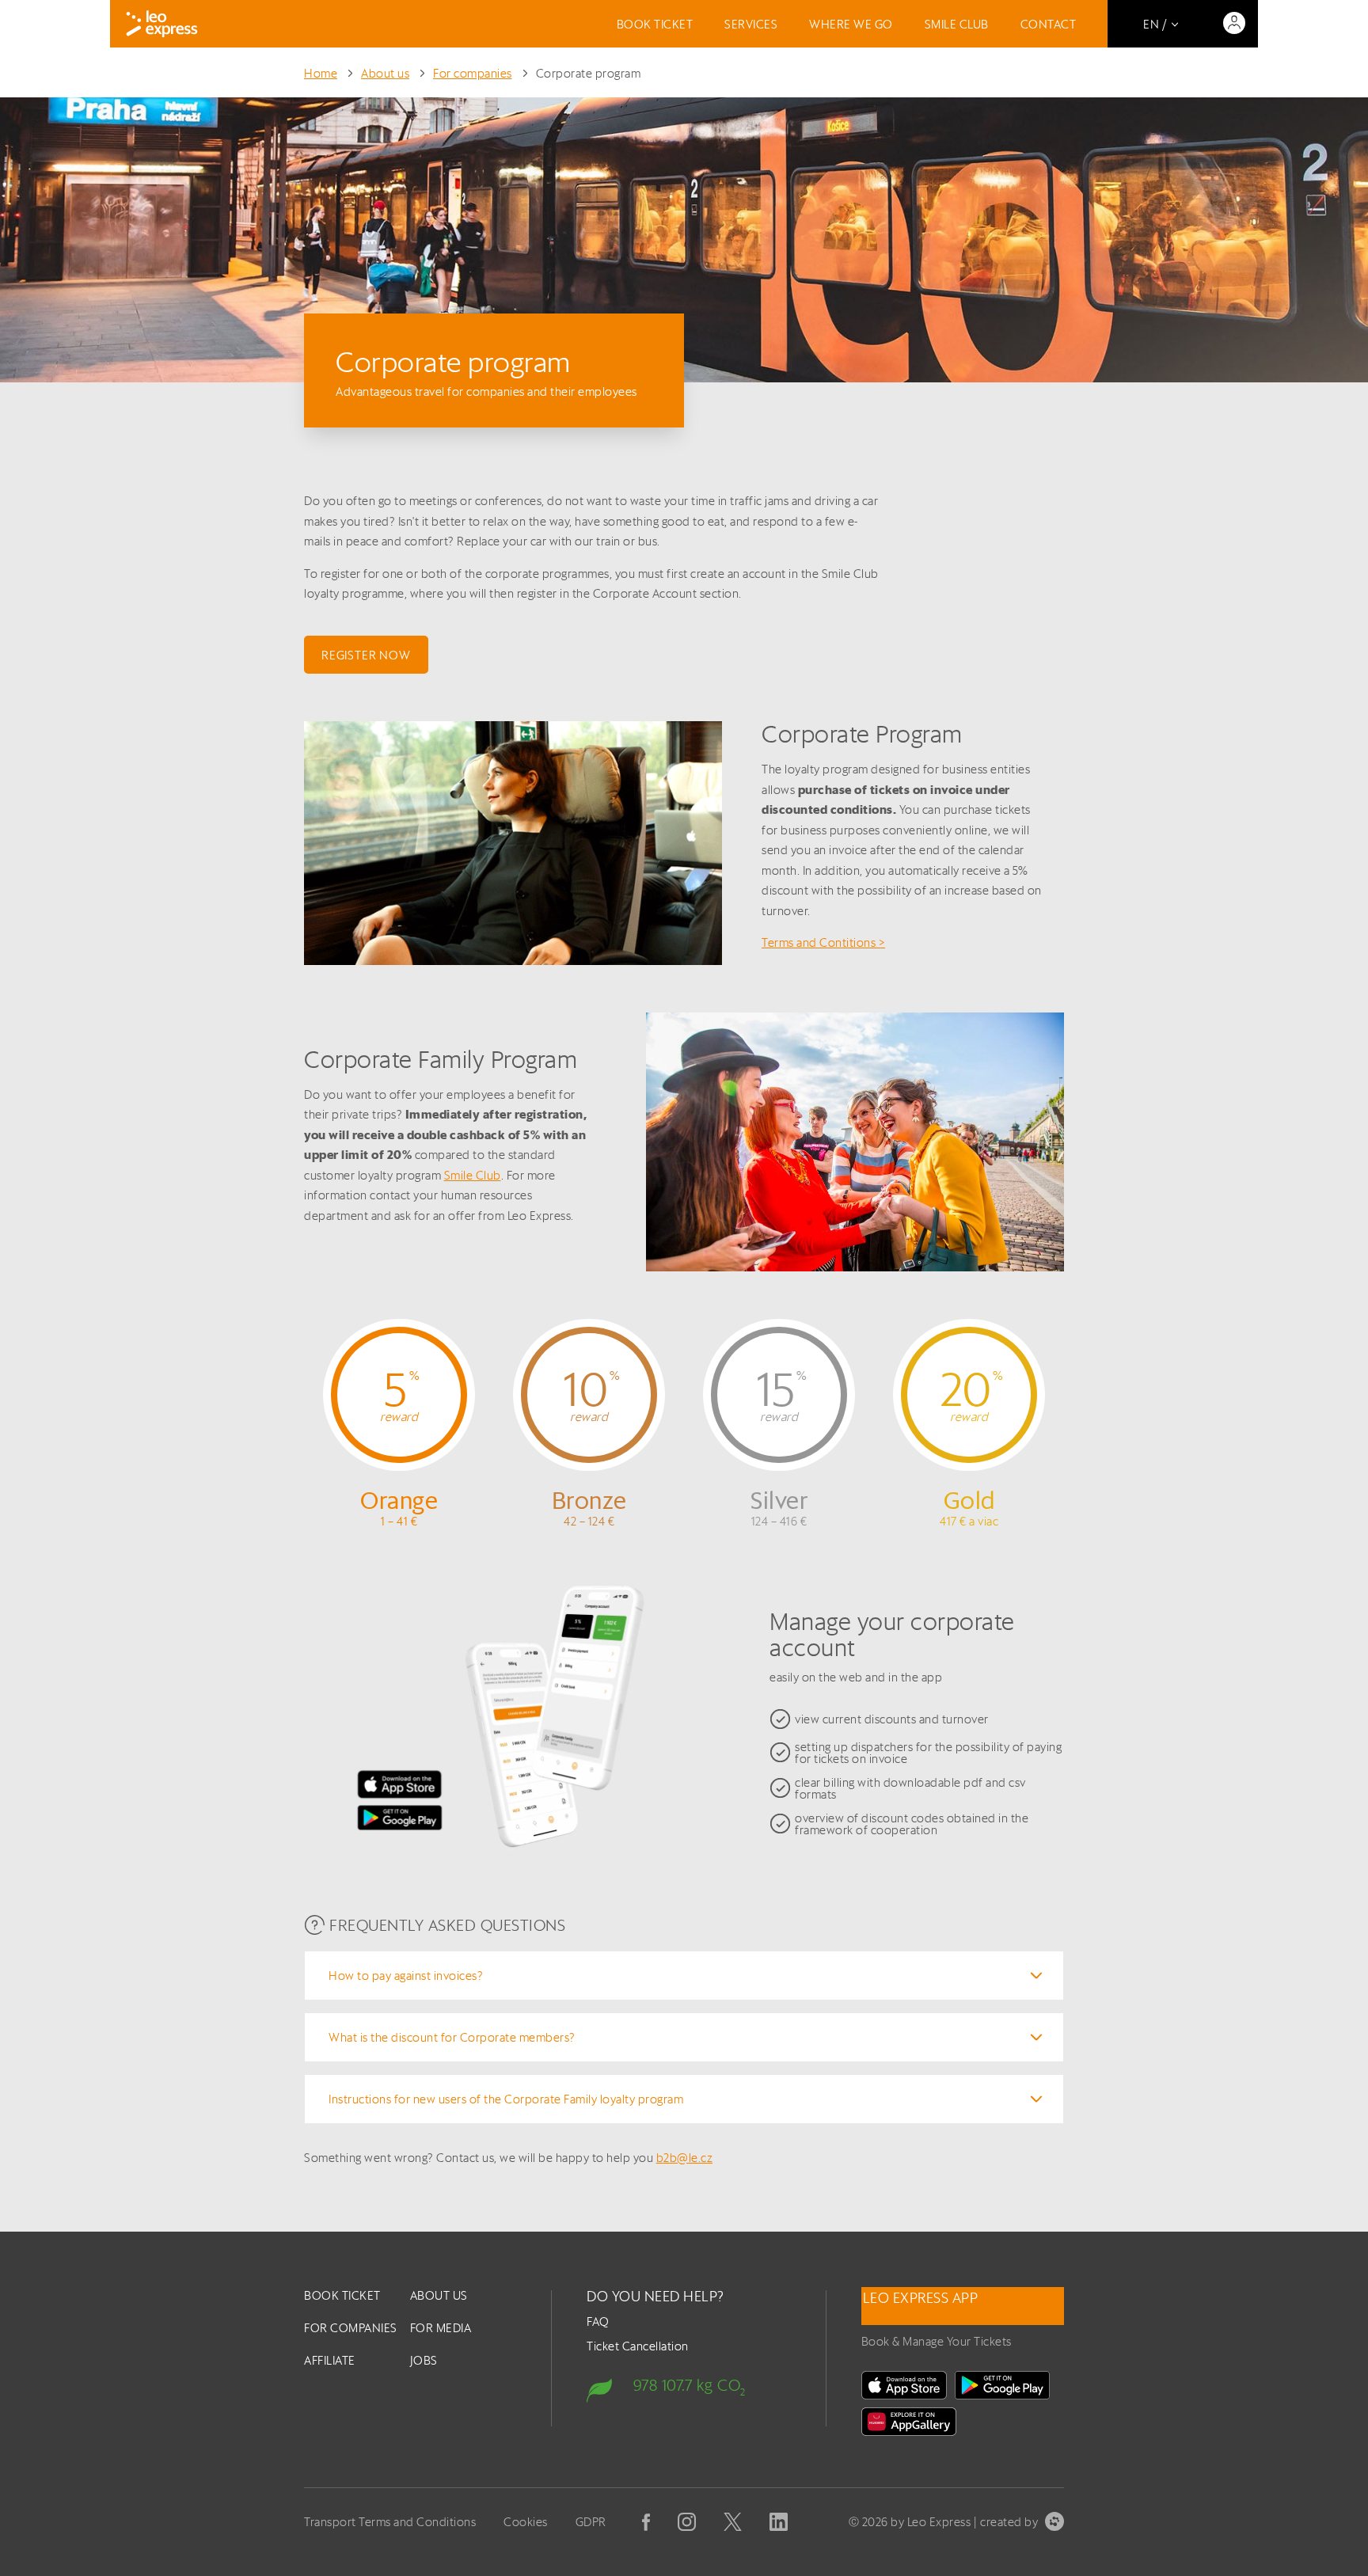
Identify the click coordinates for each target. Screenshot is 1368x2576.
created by (1009, 2522)
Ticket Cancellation (638, 2346)
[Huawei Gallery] (909, 2422)
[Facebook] (646, 2522)
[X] (733, 2522)
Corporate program (589, 73)
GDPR (591, 2522)
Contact (1049, 24)
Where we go (851, 24)
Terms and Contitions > (823, 942)
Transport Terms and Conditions (390, 2522)
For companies (473, 73)
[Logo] (162, 24)
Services (751, 24)
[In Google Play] (1002, 2385)
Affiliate (330, 2360)
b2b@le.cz (685, 2158)
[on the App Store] (904, 2385)
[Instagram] (687, 2522)
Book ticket (655, 24)
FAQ (598, 2321)
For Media (441, 2328)
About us (385, 73)
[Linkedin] (779, 2522)
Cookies (526, 2522)
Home (321, 73)
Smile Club (957, 24)
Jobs (424, 2360)
